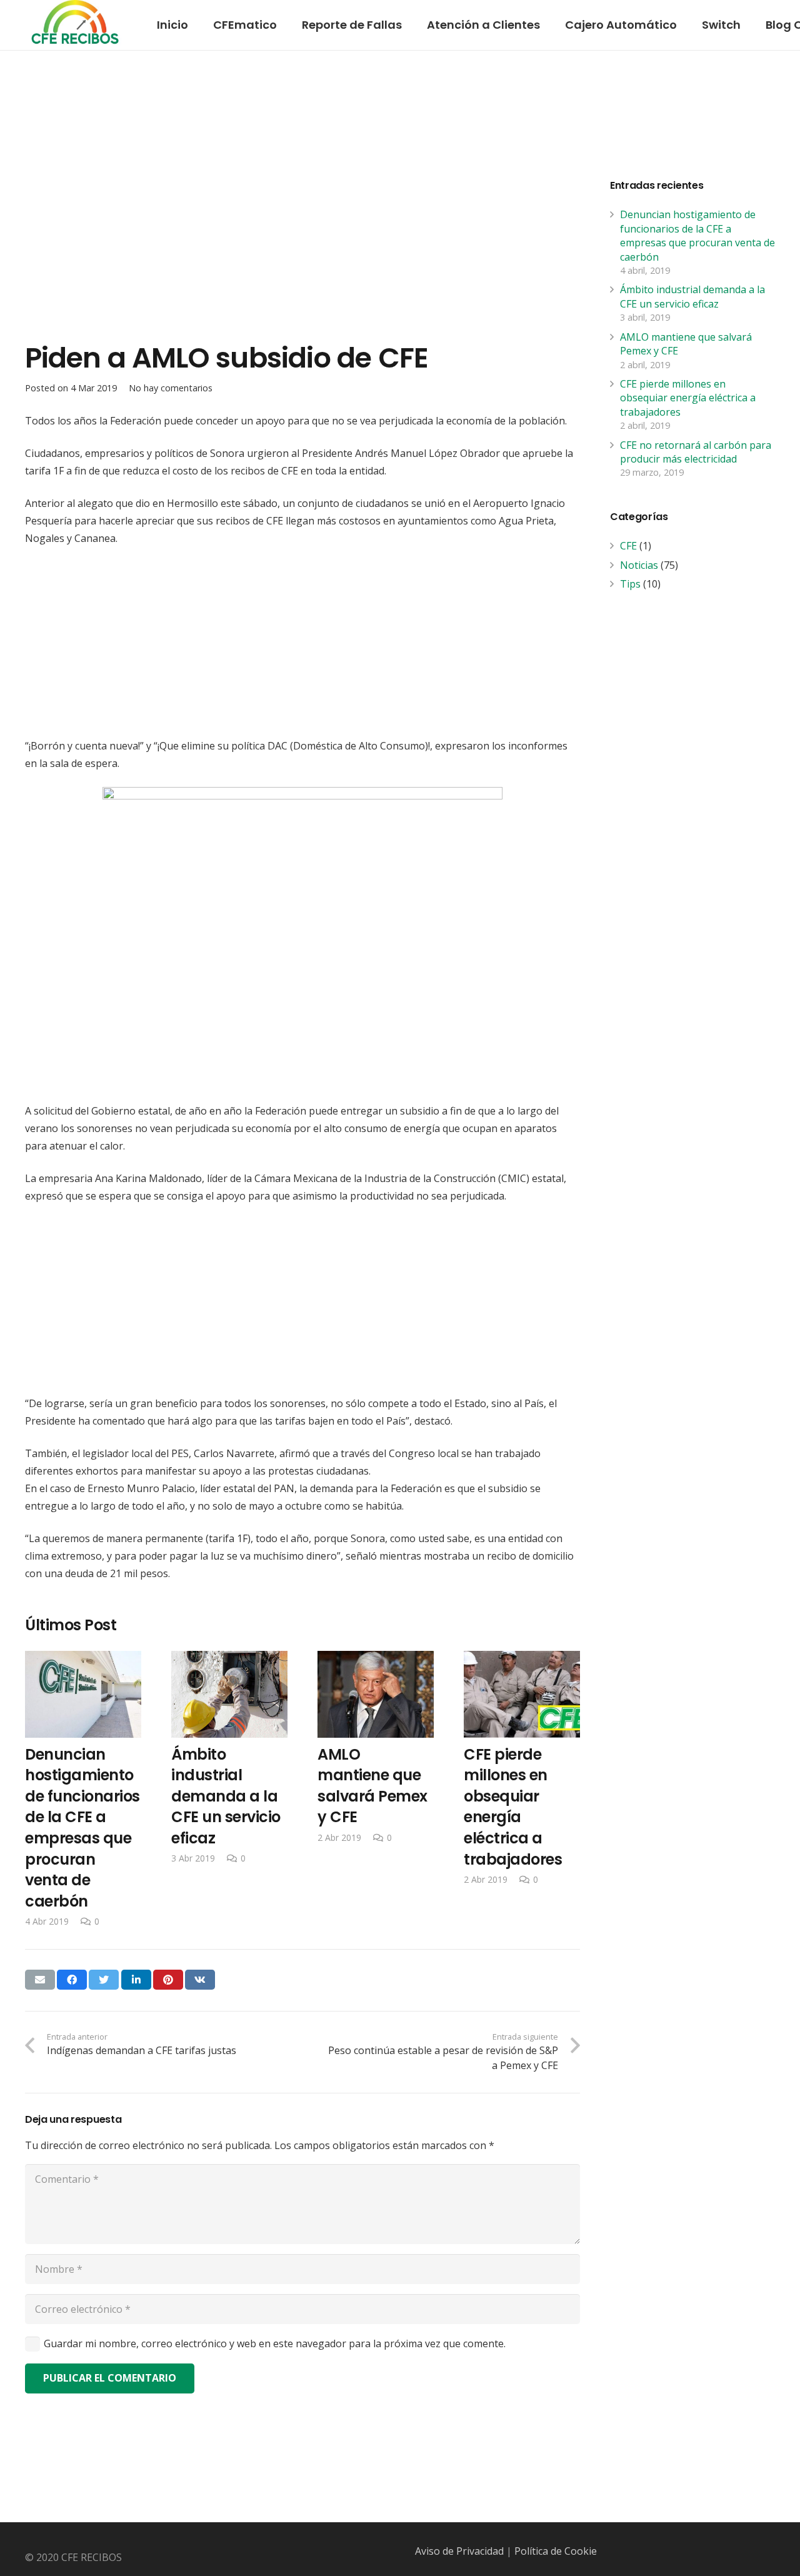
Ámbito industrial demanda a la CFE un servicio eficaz (692, 296)
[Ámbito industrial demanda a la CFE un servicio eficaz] (229, 1758)
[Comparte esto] (72, 1980)
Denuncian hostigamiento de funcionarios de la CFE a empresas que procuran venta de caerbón (697, 235)
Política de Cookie (556, 2551)
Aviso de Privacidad (459, 2551)
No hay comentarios (171, 388)
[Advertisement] (302, 239)
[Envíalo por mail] (40, 1980)
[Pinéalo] (168, 1980)
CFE (628, 546)
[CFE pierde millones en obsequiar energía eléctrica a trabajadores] (522, 1769)
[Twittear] (104, 1980)
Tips (630, 584)
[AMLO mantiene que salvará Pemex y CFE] (376, 1748)
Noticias (639, 565)
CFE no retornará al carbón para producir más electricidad (696, 452)
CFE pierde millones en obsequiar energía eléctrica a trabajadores (688, 398)
